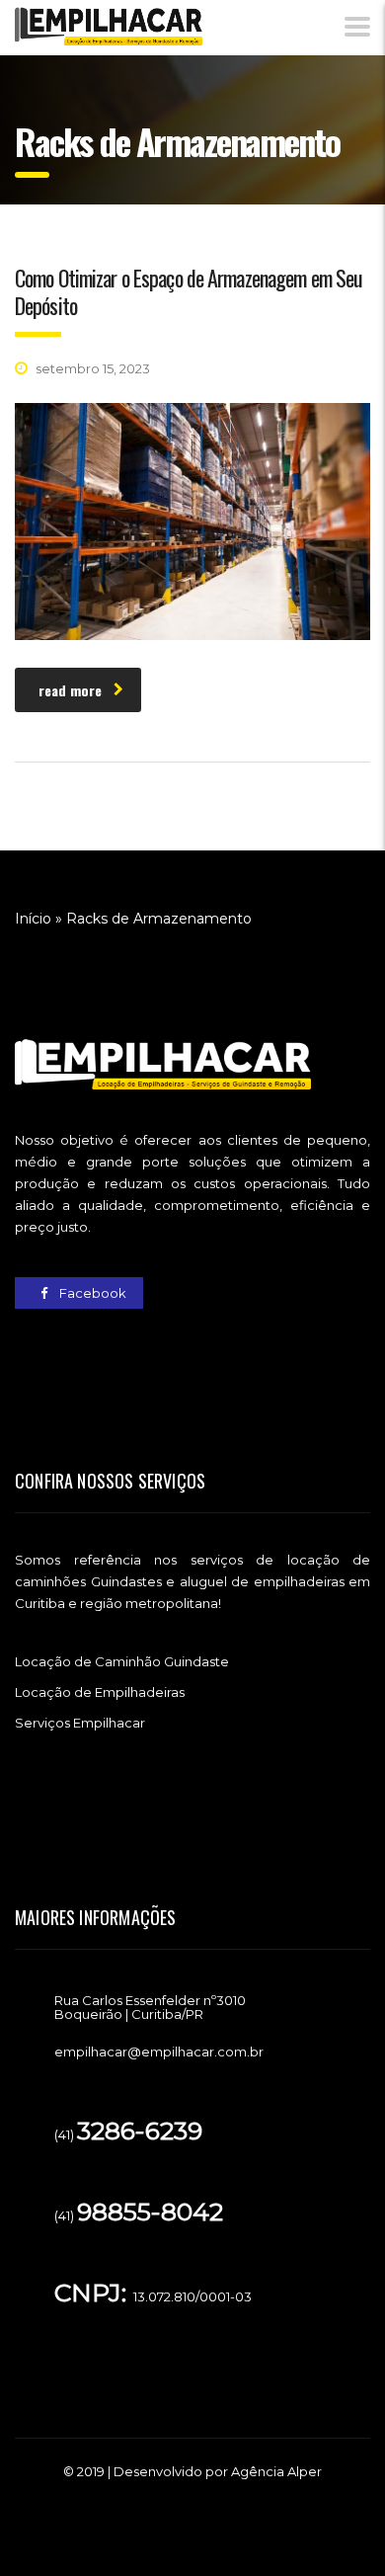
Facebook (91, 1293)
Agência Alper (276, 2471)
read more (70, 690)
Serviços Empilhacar (80, 1723)
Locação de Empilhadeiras (100, 1692)
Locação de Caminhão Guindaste (122, 1661)
